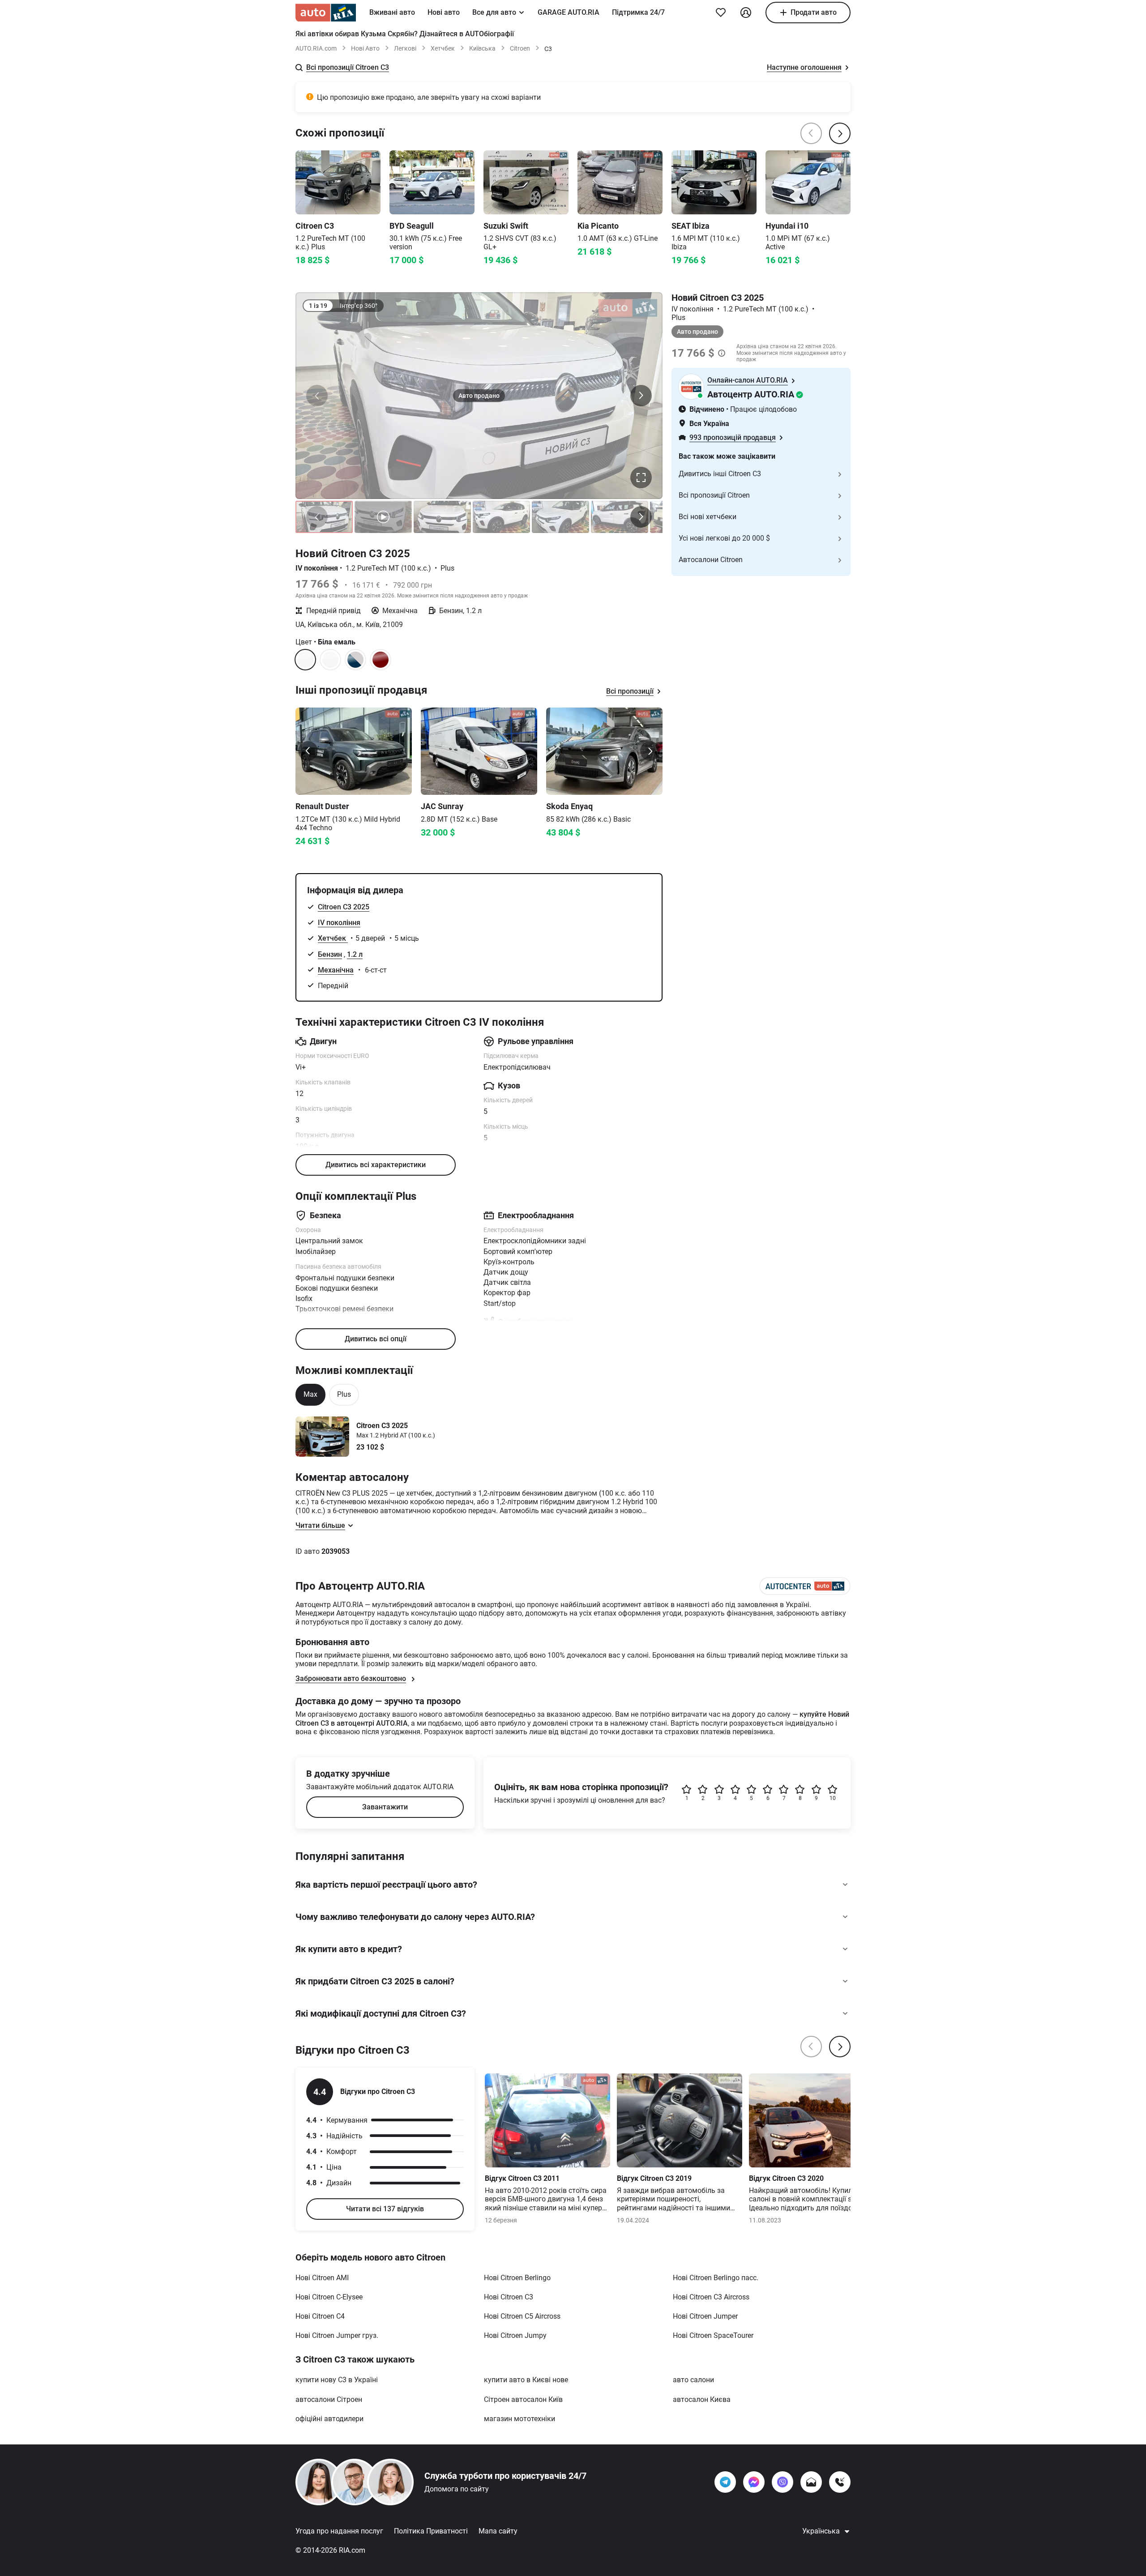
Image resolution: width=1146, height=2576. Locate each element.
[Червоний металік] (381, 660)
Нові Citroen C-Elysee (329, 2297)
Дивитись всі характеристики (376, 1165)
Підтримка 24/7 (638, 12)
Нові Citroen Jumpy (515, 2335)
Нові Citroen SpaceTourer (713, 2335)
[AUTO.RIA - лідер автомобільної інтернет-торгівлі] (326, 13)
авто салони (693, 2380)
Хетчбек (443, 48)
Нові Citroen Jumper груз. (337, 2335)
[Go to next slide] (650, 751)
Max (310, 1394)
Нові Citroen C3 (509, 2297)
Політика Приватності (431, 2531)
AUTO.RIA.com (316, 48)
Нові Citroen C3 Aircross (711, 2297)
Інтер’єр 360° (359, 306)
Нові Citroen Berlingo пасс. (716, 2278)
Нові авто (444, 12)
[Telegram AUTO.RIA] (725, 2482)
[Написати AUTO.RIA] (811, 2482)
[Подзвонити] (840, 2482)
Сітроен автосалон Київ (523, 2399)
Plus (344, 1394)
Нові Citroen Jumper (705, 2316)
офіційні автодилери (329, 2419)
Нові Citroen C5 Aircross (522, 2316)
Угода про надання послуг (339, 2531)
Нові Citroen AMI (322, 2278)
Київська (482, 48)
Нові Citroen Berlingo (517, 2278)
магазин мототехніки (520, 2419)
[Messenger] (754, 2482)
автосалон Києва (702, 2399)
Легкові (405, 48)
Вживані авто (392, 12)
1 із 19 (318, 306)
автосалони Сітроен (329, 2399)
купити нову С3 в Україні (337, 2380)
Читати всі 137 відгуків (385, 2209)
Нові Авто (365, 48)
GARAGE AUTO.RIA (569, 12)
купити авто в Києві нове (526, 2380)
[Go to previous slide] (308, 751)
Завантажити (385, 1807)
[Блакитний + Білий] (355, 660)
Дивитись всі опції (376, 1339)
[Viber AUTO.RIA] (783, 2482)
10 (833, 1798)
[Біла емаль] (330, 660)
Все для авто (494, 12)
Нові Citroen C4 (320, 2316)
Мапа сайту (498, 2531)
